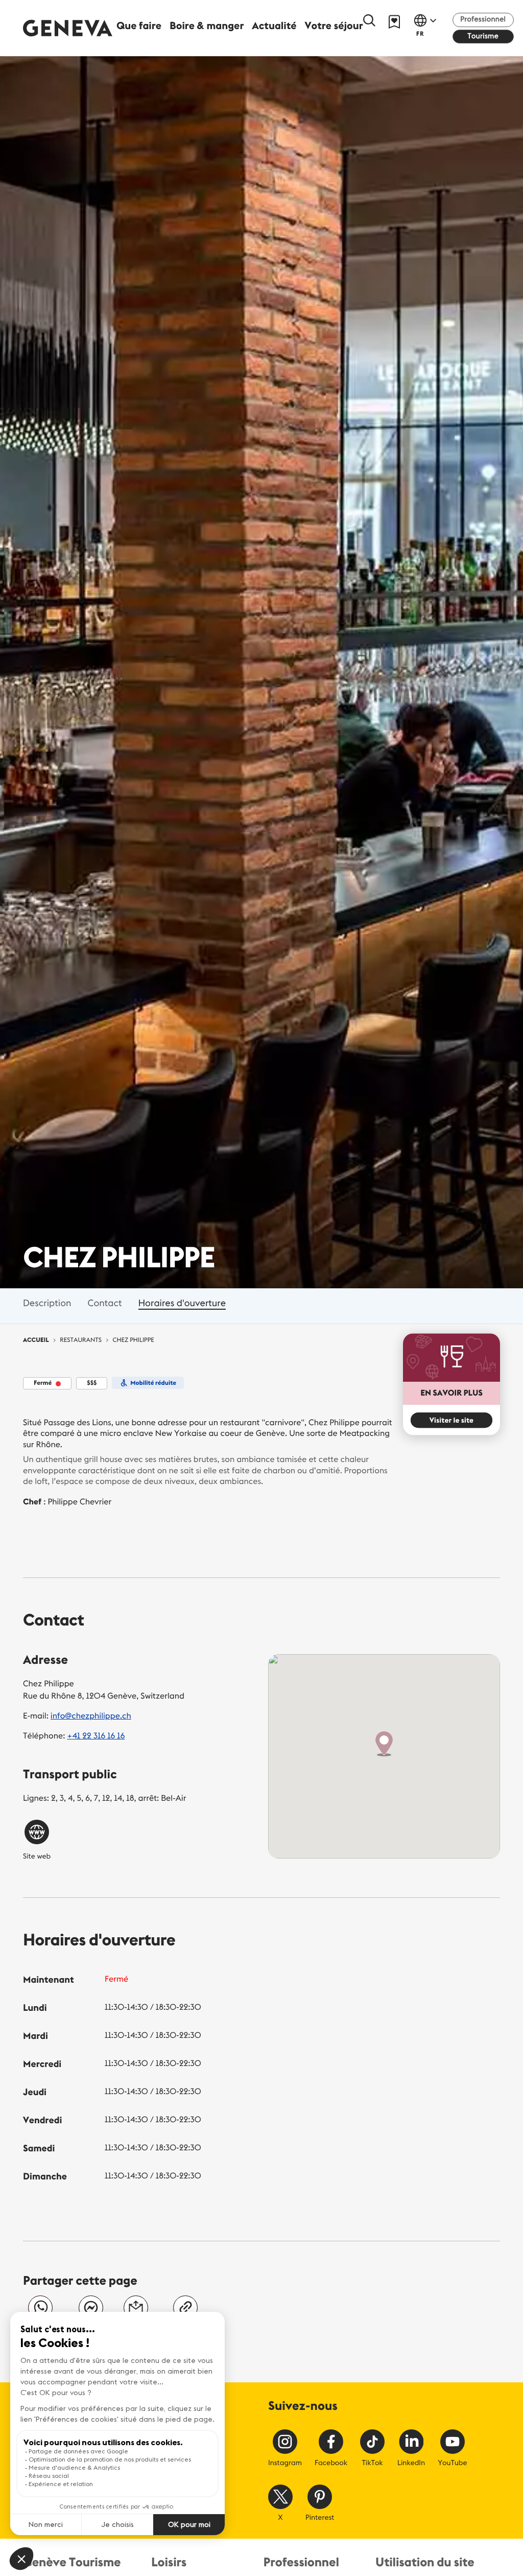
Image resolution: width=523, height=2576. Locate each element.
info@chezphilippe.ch (91, 1716)
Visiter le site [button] (451, 1420)
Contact (104, 1303)
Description (47, 1303)
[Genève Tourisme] (68, 28)
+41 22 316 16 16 (96, 1736)
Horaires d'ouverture (182, 1303)
